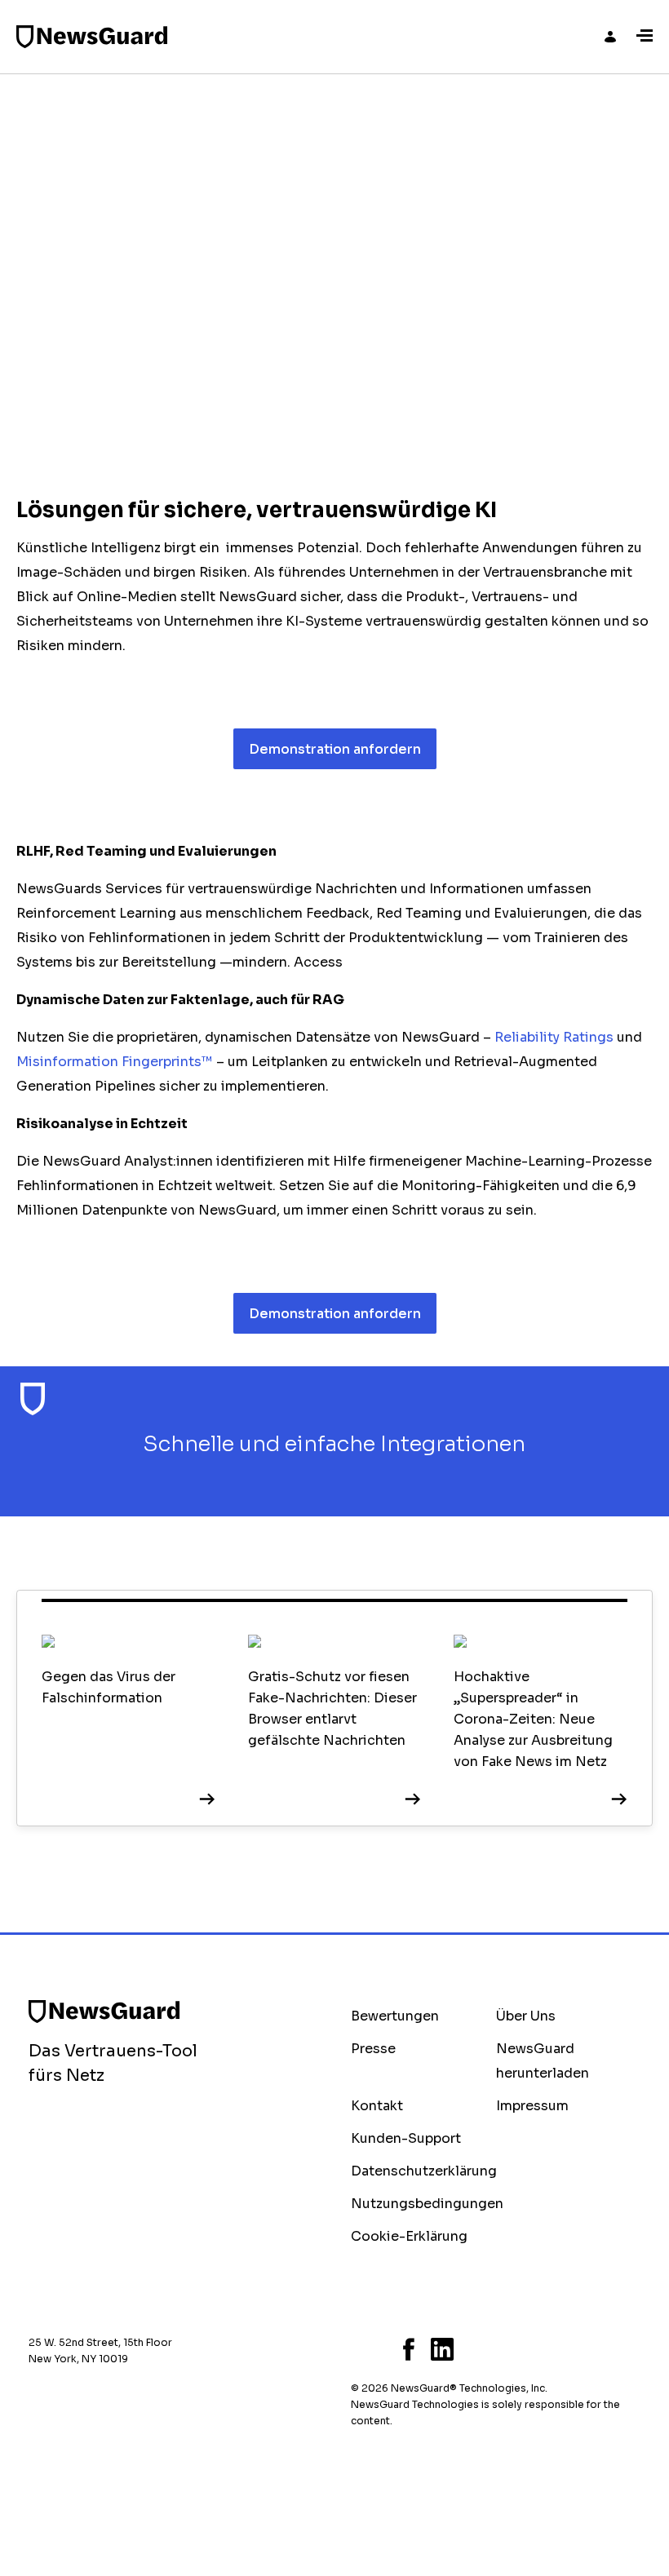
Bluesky (356, 2349)
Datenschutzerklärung (424, 2171)
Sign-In (610, 37)
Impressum (532, 2106)
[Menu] (645, 37)
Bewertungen (395, 2016)
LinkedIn (442, 2349)
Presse (373, 2049)
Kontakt (377, 2106)
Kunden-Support (406, 2138)
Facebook (409, 2349)
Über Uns (526, 2016)
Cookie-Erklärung (409, 2236)
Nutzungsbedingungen (427, 2204)
